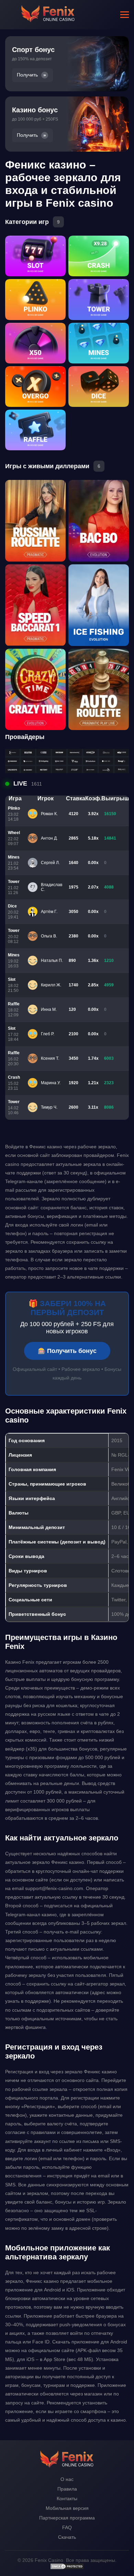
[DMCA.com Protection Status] (67, 2568)
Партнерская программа (67, 2518)
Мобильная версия (67, 2508)
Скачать (67, 2537)
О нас (67, 2479)
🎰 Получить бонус (67, 1351)
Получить (27, 75)
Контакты (67, 2498)
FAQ (67, 2527)
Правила (67, 2489)
